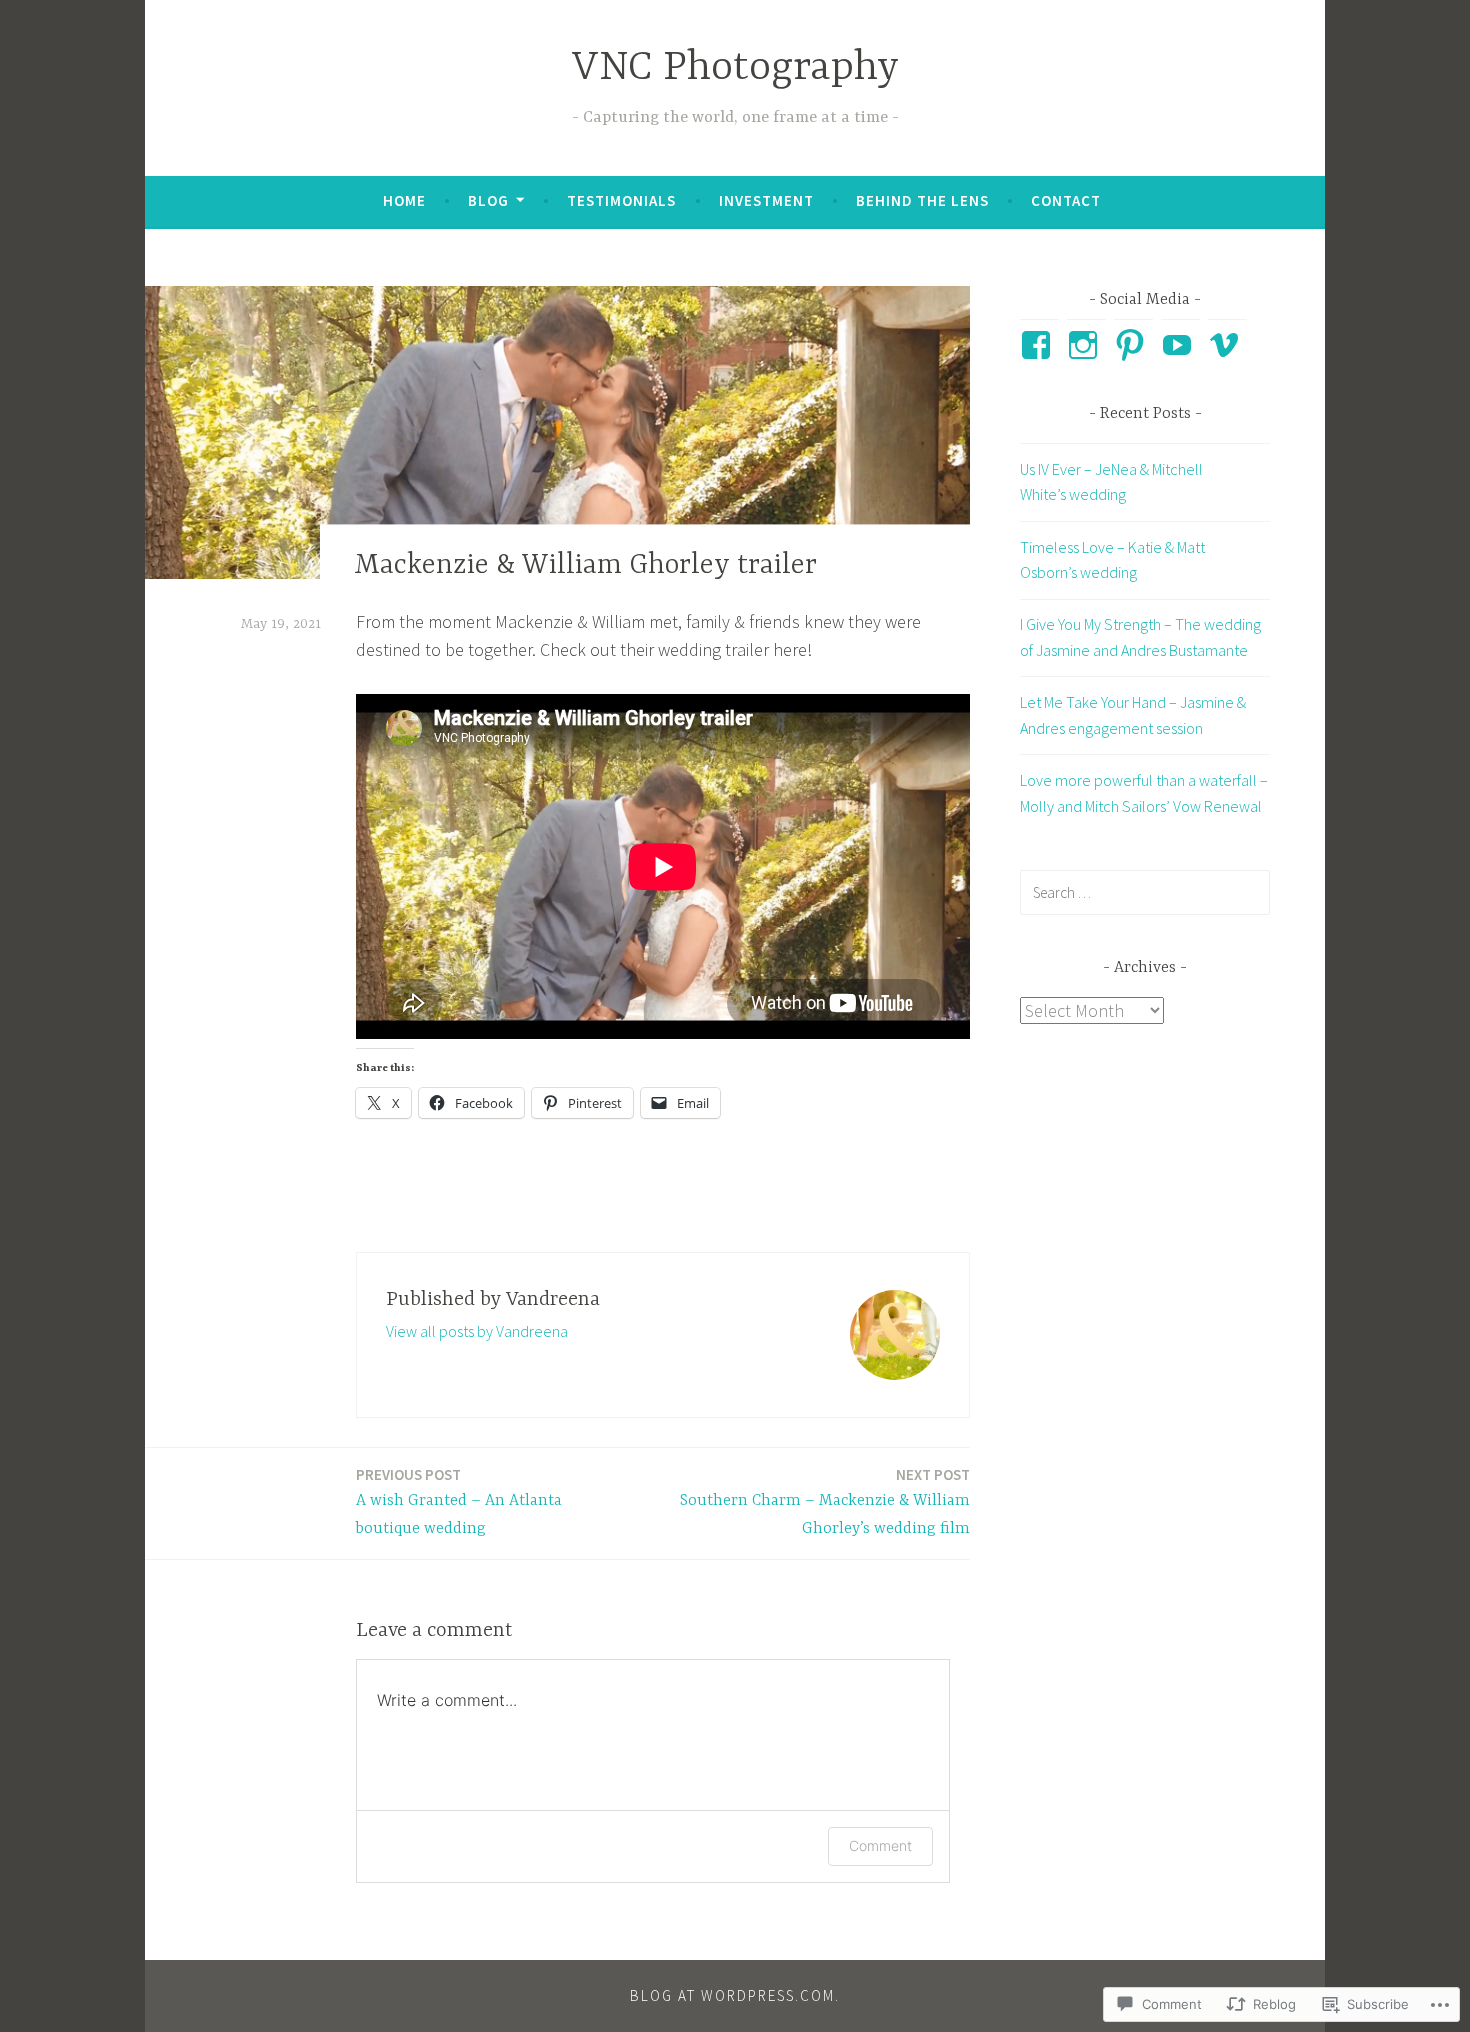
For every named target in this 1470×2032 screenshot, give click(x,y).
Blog (488, 200)
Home (404, 200)
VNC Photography (735, 68)
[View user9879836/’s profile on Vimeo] (1227, 345)
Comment (880, 1845)
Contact (1066, 200)
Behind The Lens (922, 200)
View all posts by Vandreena (477, 1331)
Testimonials (621, 200)
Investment (766, 200)
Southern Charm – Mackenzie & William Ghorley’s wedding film (825, 1502)
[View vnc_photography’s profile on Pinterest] (1133, 345)
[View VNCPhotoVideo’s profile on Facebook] (1039, 345)
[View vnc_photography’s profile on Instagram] (1086, 345)
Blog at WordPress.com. (735, 1995)
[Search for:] (1145, 892)
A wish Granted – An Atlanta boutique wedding (459, 1502)
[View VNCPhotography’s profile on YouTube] (1180, 345)
